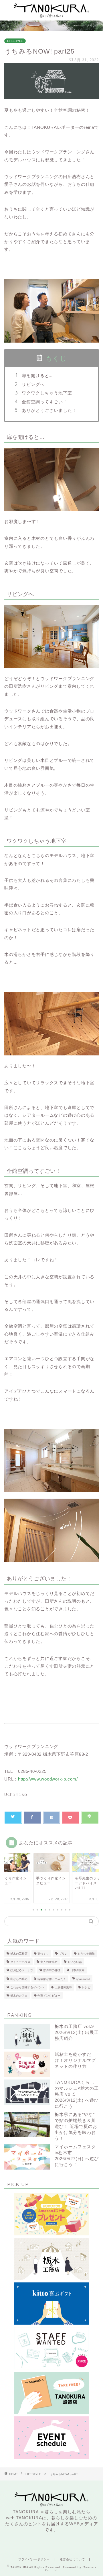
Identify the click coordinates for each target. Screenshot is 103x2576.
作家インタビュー (49, 1996)
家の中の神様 (52, 1970)
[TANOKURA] (51, 16)
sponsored (83, 1979)
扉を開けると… (37, 376)
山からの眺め (19, 1979)
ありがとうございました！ (49, 410)
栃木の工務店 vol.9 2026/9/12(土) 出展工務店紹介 (77, 2032)
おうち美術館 (86, 1954)
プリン (63, 1954)
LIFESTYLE (15, 41)
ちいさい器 (75, 1962)
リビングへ (33, 384)
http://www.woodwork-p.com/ (48, 1779)
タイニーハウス (20, 1962)
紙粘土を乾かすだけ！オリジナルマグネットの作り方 (75, 2060)
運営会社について (72, 2559)
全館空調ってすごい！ (45, 402)
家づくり (43, 1954)
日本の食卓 (78, 1970)
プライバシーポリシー (34, 2559)
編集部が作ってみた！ (52, 1979)
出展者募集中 (63, 1987)
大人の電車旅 (49, 1962)
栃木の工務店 (19, 1954)
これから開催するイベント (27, 1987)
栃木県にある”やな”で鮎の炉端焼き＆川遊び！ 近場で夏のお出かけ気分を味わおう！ (76, 2126)
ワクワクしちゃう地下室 (47, 393)
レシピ (86, 1987)
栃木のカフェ (19, 1996)
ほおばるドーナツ (22, 1970)
